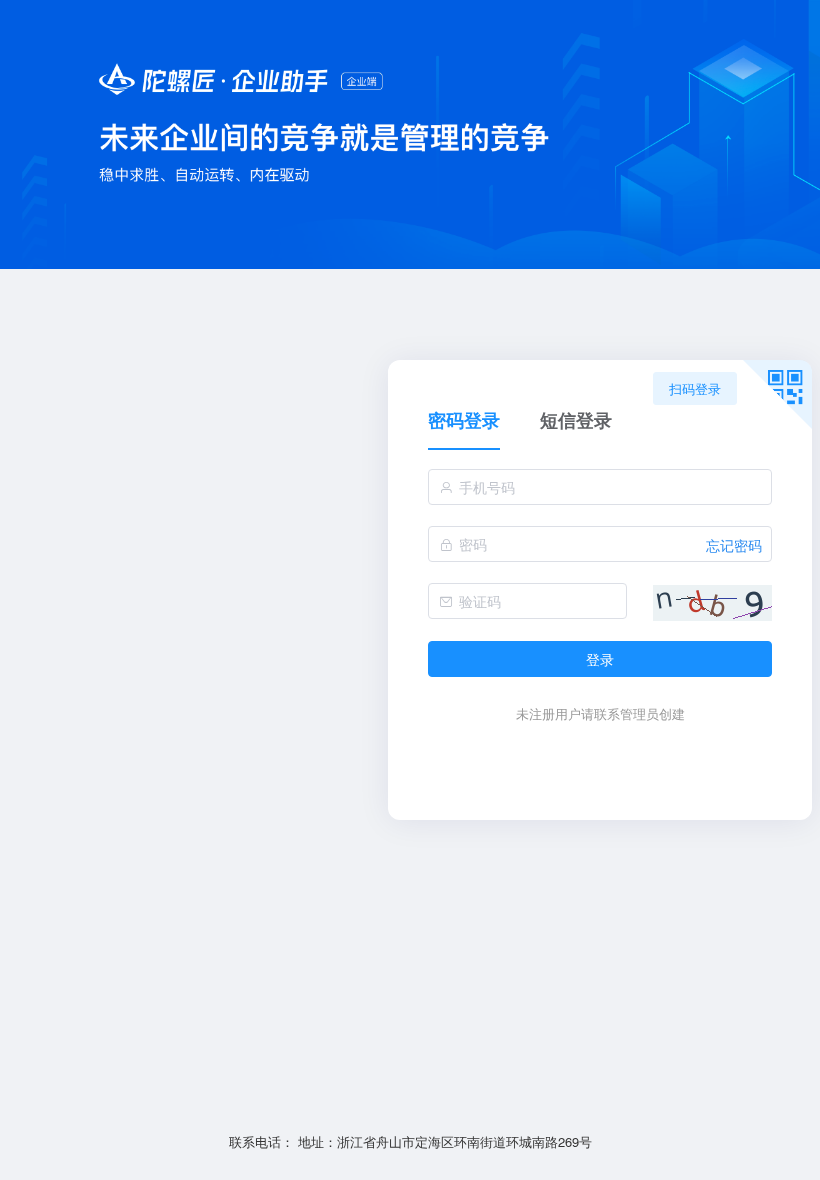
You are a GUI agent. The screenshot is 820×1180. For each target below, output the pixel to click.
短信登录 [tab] (576, 421)
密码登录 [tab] (464, 421)
